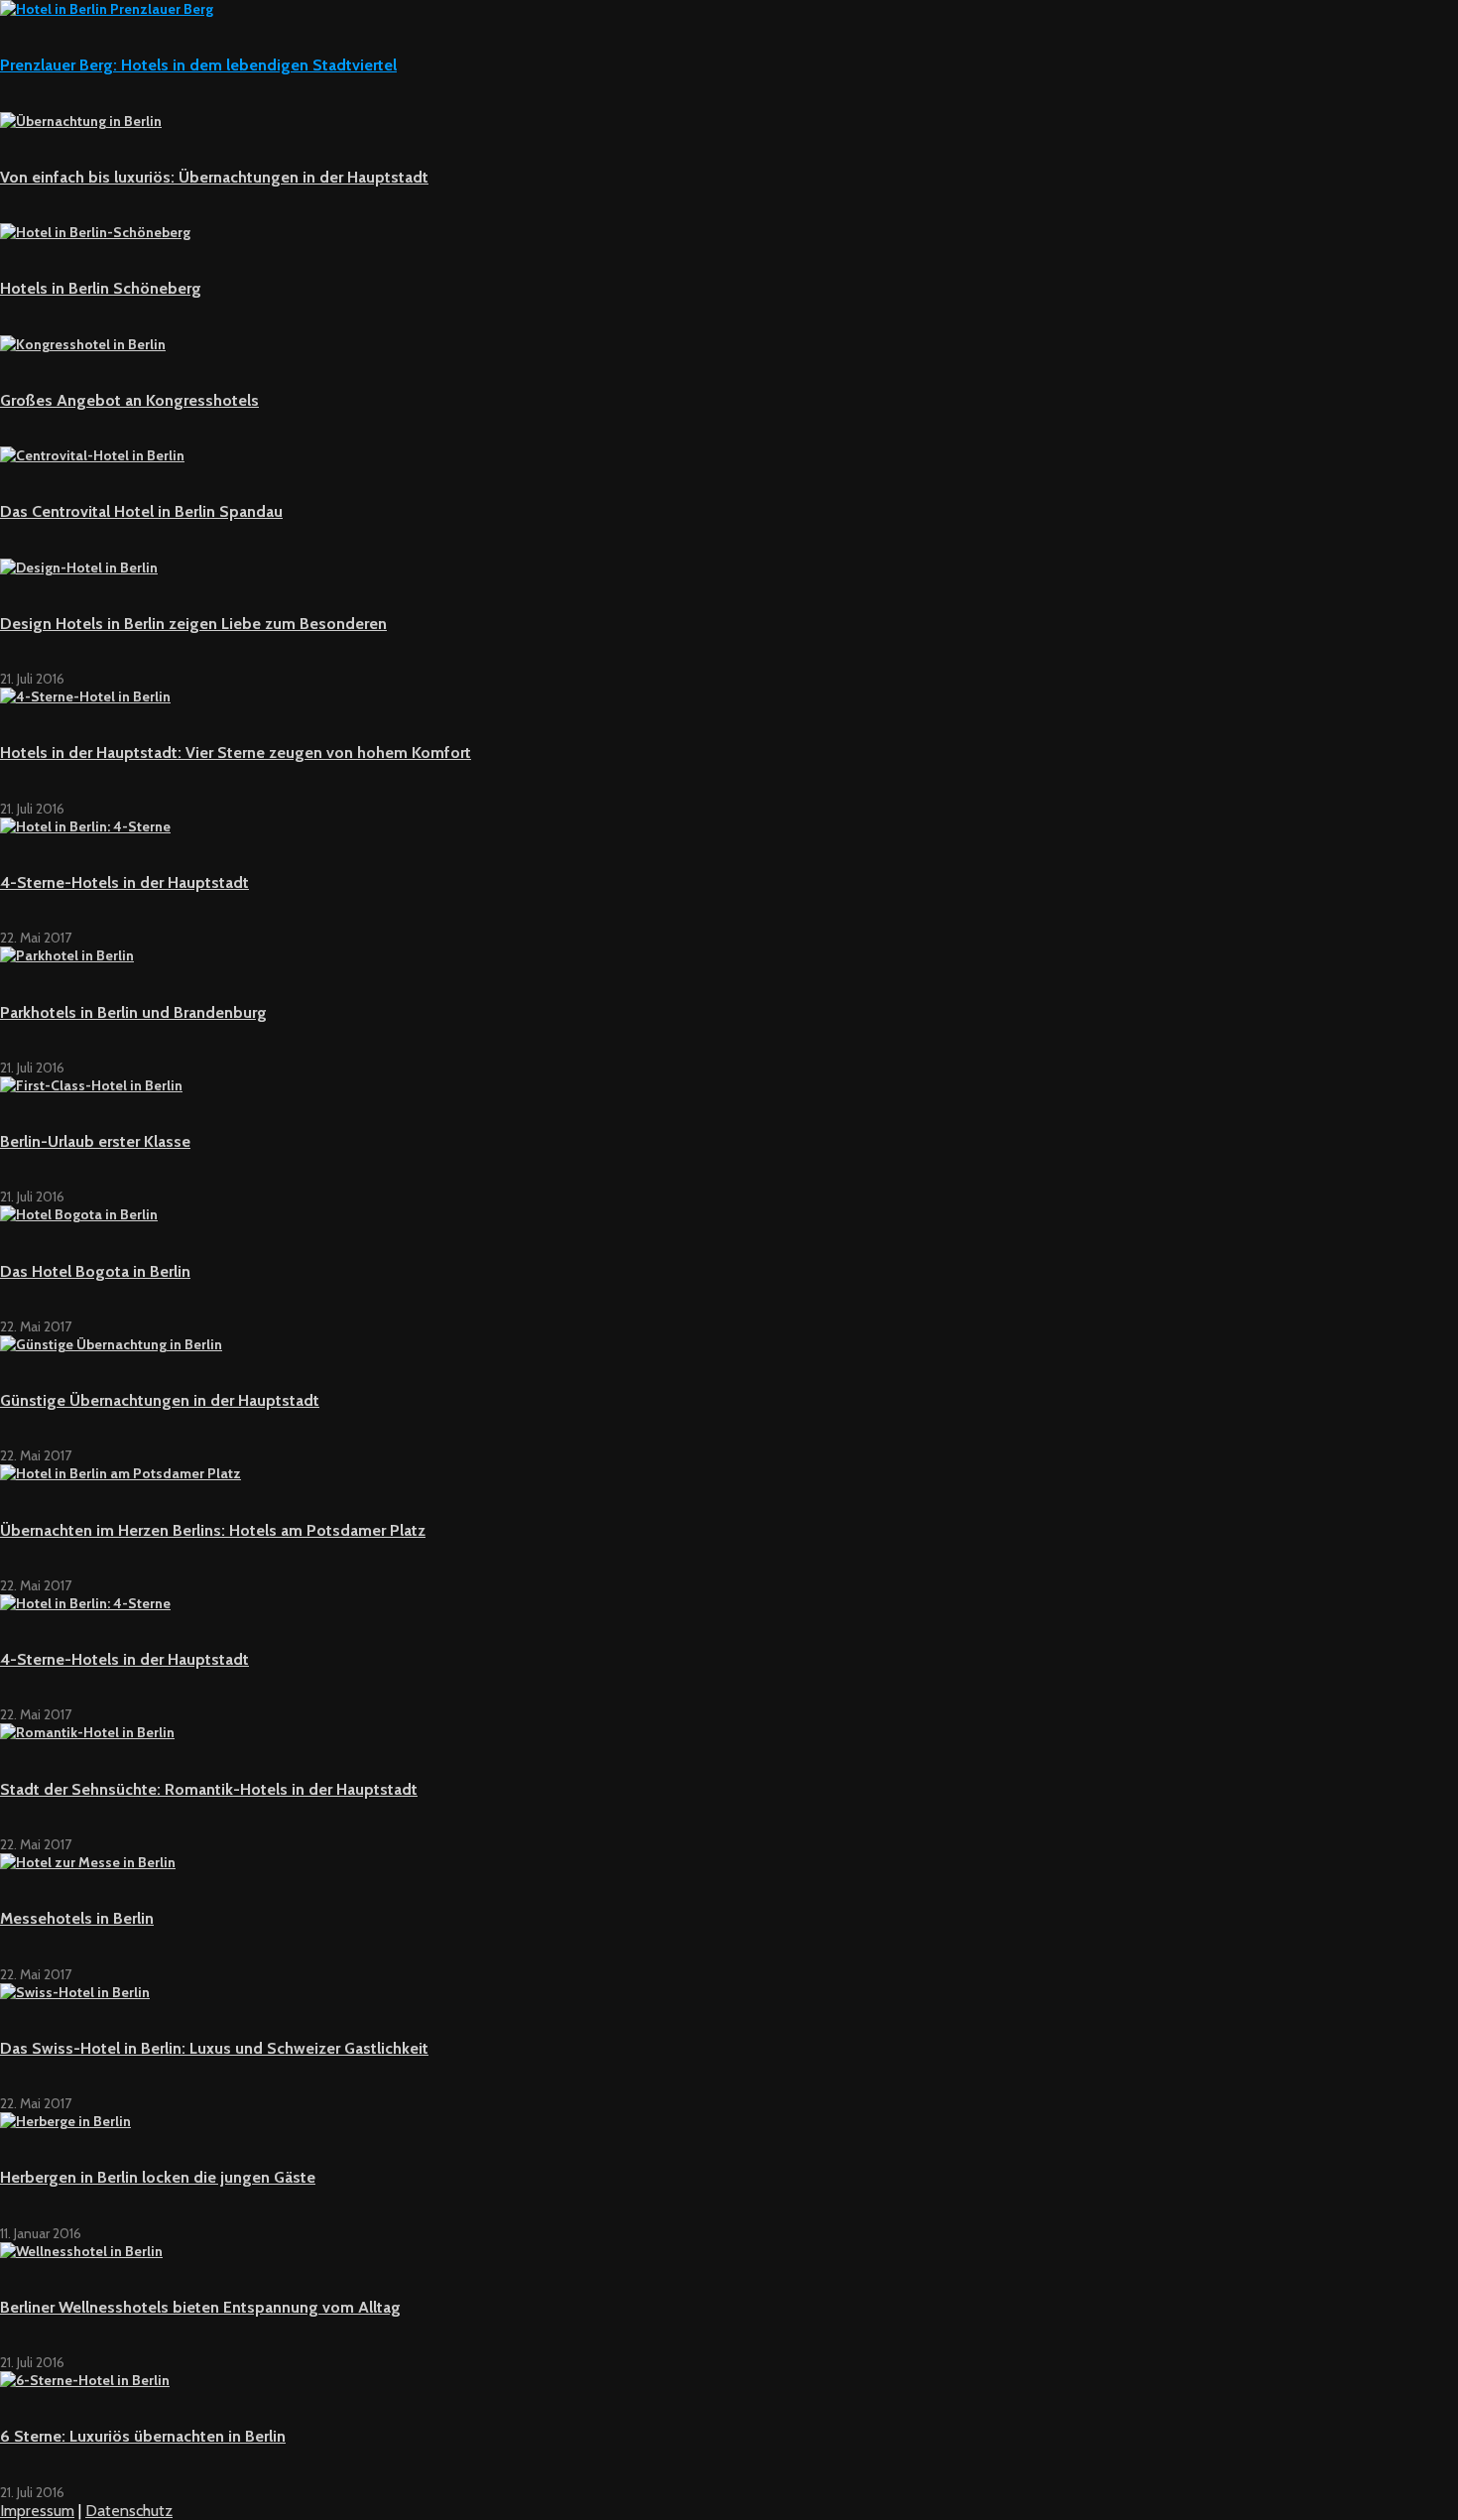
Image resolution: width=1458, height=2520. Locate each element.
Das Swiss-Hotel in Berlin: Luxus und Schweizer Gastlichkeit (214, 2048)
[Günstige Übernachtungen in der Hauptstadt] (111, 1344)
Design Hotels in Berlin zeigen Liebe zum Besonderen (193, 624)
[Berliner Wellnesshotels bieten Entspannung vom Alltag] (81, 2251)
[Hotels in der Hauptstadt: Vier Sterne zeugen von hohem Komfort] (85, 696)
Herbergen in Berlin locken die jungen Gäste (158, 2177)
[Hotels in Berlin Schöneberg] (95, 232)
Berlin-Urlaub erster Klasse (95, 1141)
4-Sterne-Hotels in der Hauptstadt (124, 882)
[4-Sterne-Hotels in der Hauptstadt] (85, 826)
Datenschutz (129, 2511)
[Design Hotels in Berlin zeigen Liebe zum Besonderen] (79, 567)
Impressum (37, 2511)
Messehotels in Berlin (77, 1918)
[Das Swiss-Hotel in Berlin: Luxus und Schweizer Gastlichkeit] (75, 1992)
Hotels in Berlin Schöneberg (101, 288)
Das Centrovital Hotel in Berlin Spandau (141, 511)
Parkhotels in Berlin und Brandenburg (133, 1012)
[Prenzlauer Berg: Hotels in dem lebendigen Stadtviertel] (107, 9)
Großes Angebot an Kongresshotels (129, 400)
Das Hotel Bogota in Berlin (95, 1271)
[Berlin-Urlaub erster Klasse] (91, 1085)
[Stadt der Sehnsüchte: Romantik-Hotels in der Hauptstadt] (87, 1732)
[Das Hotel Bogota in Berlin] (79, 1214)
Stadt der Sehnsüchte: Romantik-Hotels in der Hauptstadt (209, 1789)
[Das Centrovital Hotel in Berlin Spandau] (92, 455)
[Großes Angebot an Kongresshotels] (83, 344)
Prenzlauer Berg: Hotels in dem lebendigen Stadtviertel (198, 65)
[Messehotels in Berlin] (88, 1862)
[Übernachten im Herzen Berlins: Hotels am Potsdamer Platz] (121, 1473)
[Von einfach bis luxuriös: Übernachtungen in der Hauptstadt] (81, 121)
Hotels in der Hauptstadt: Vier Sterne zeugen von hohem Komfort (236, 753)
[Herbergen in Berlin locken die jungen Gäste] (65, 2121)
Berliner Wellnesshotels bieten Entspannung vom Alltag (200, 2307)
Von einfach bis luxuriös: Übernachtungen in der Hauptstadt (214, 177)
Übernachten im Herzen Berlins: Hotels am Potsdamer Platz (213, 1530)
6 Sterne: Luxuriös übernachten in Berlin (143, 2436)
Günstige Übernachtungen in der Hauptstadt (160, 1400)
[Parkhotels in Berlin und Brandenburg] (67, 955)
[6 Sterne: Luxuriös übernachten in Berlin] (85, 2380)
